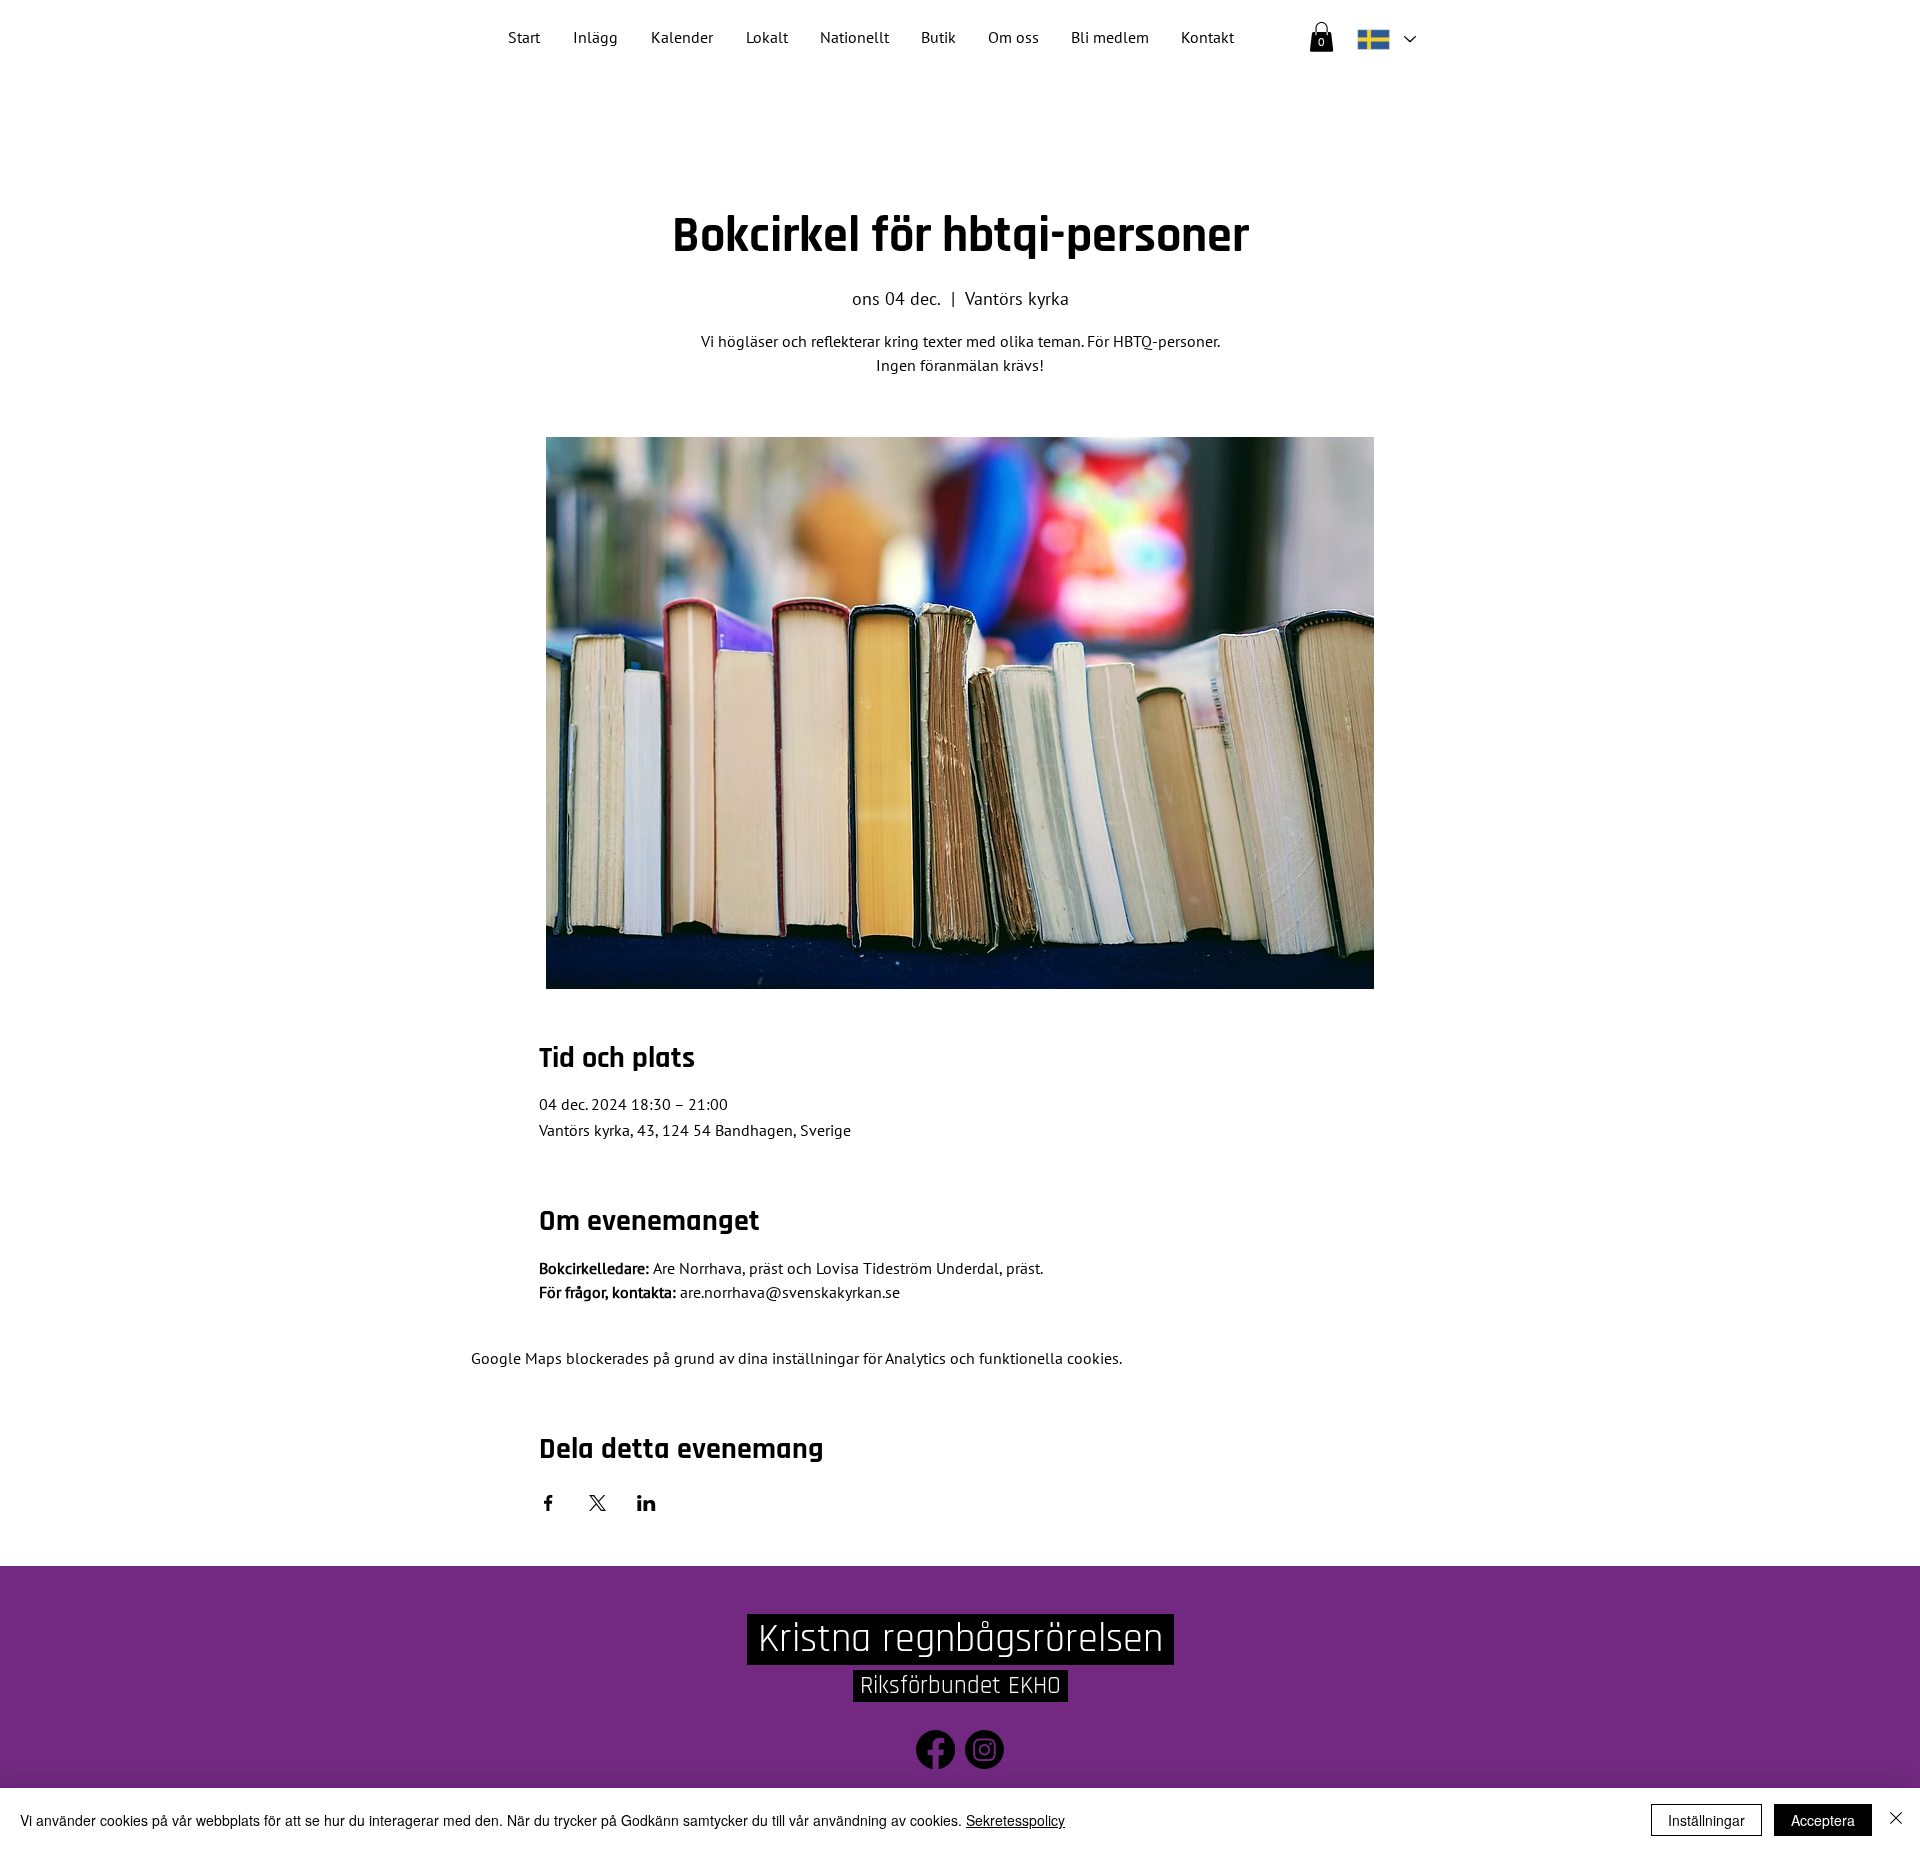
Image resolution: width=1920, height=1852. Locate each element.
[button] (854, 37)
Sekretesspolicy (1015, 1820)
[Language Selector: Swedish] (1386, 39)
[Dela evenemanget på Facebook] (548, 1503)
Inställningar (1706, 1820)
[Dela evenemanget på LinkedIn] (646, 1503)
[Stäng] (1896, 1820)
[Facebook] (935, 1749)
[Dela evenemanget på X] (597, 1503)
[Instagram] (984, 1749)
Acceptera (1823, 1820)
